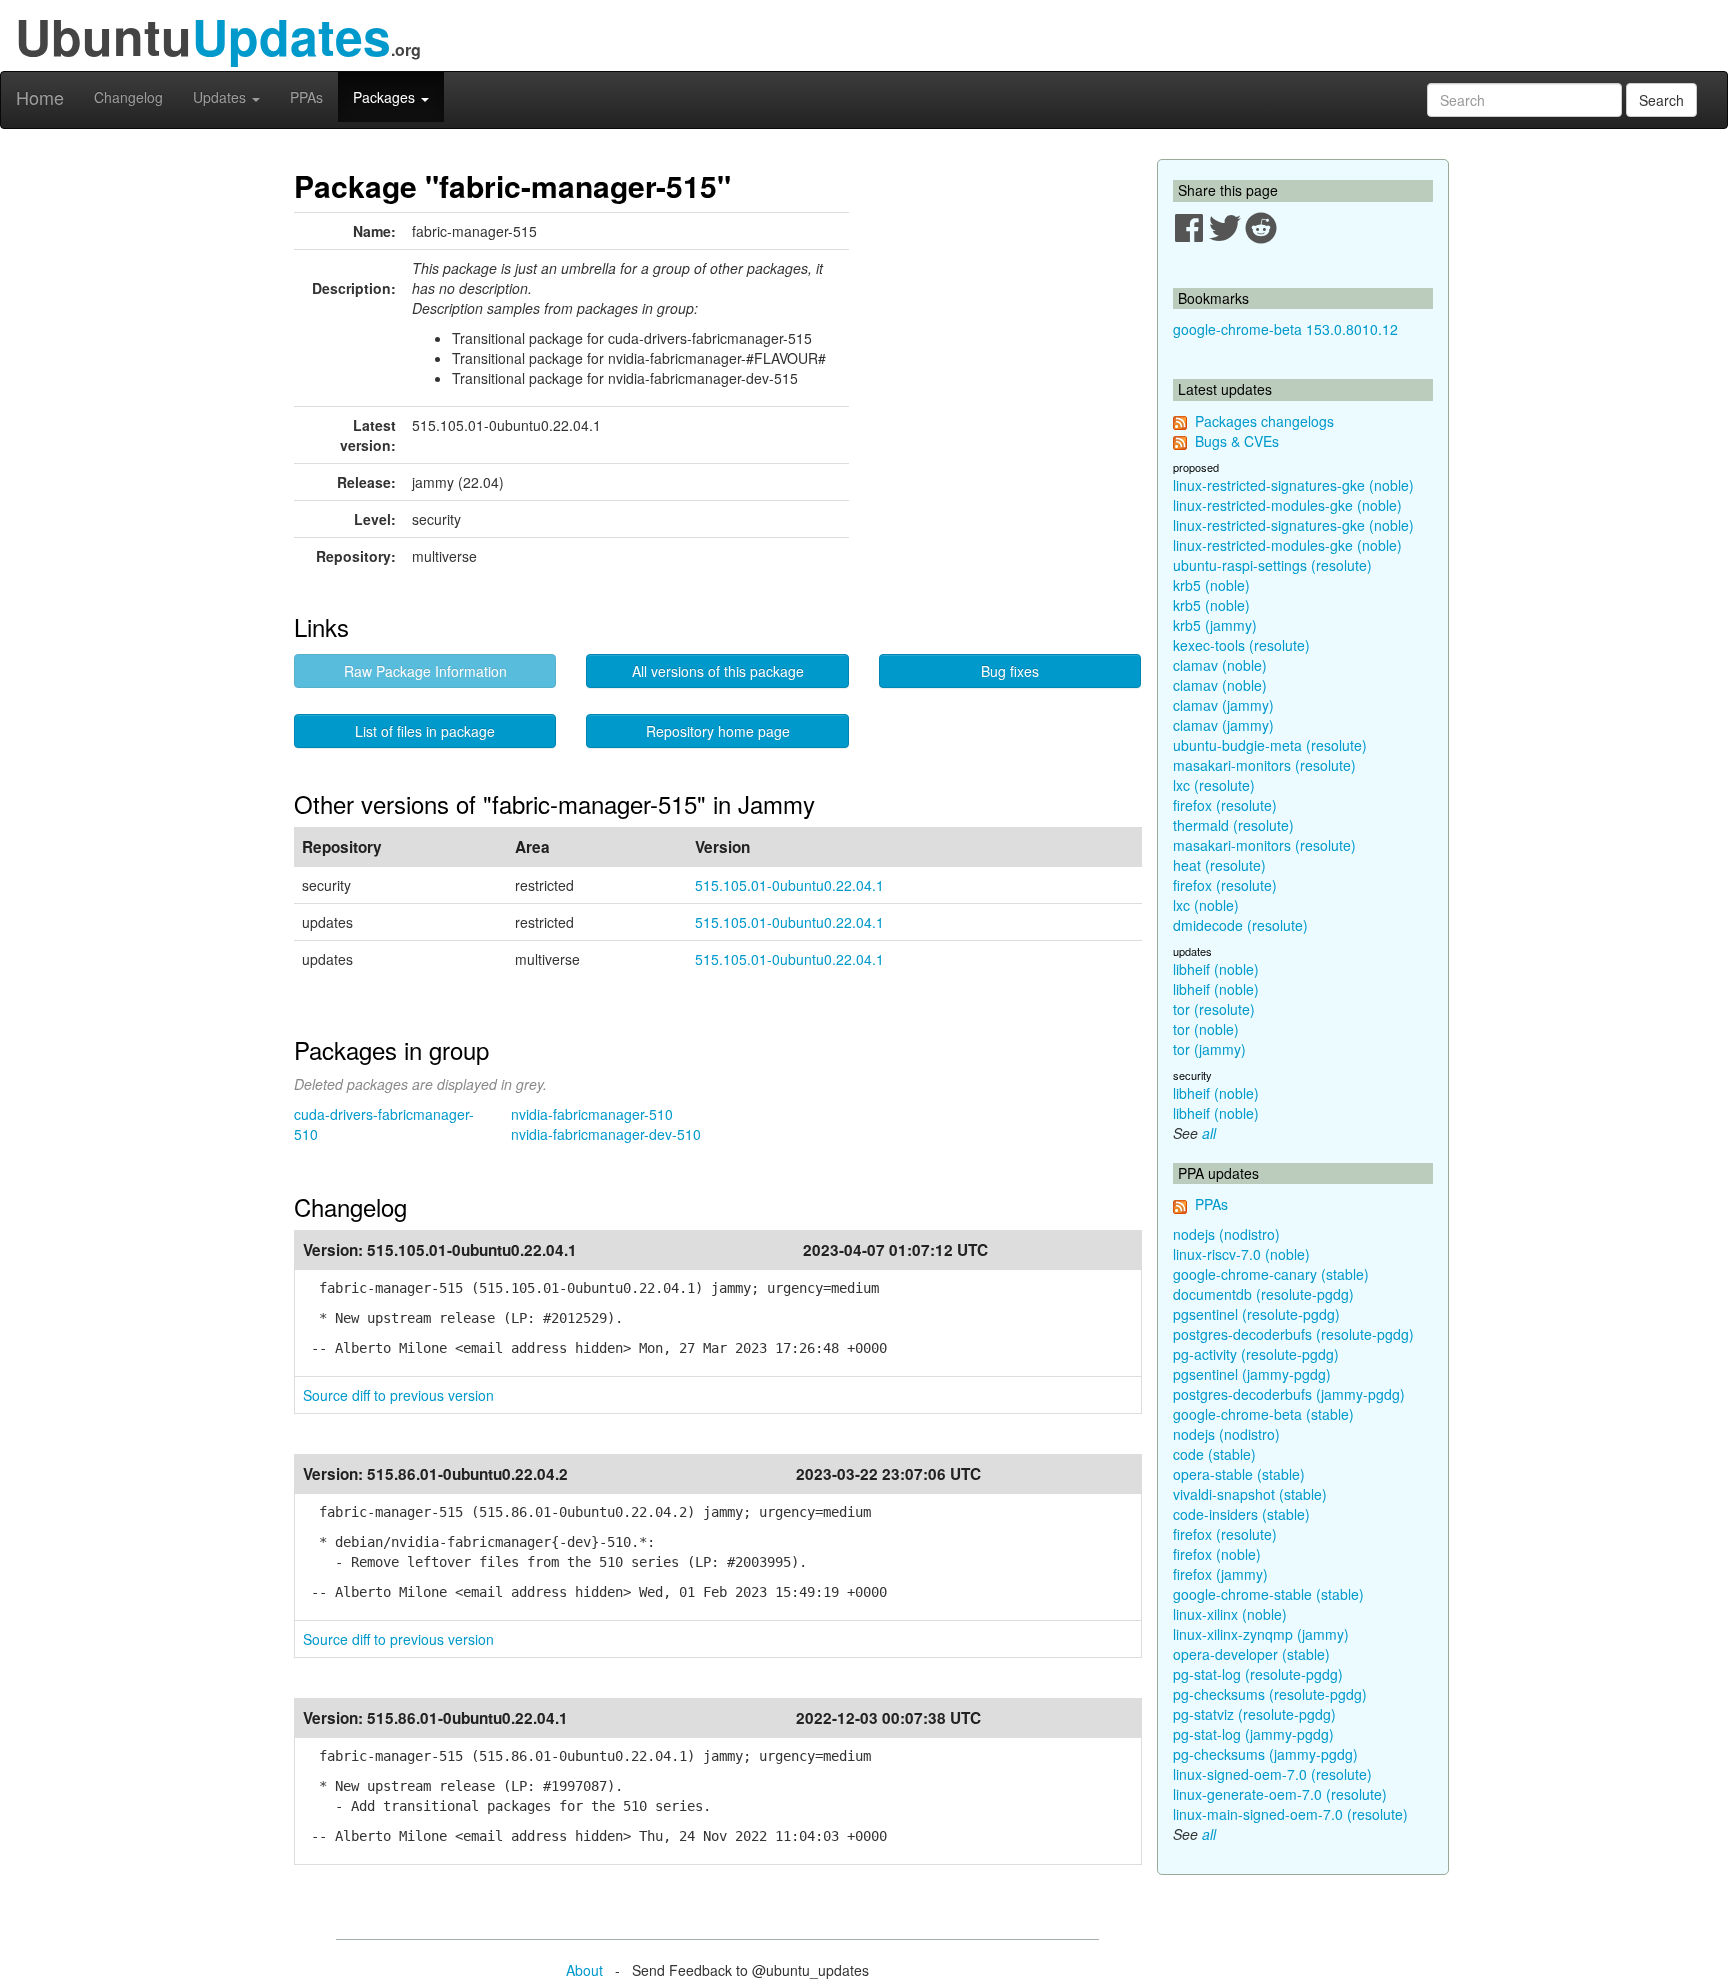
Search (1661, 100)
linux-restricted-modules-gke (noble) (1287, 505)
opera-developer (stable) (1251, 1654)
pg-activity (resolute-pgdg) (1256, 1354)
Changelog (128, 97)
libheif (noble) (1216, 969)
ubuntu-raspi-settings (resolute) (1272, 565)
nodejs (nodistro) (1226, 1234)
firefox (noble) (1217, 1554)
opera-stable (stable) (1239, 1474)
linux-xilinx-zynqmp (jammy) (1261, 1634)
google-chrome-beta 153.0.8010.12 (1285, 329)
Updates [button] (221, 97)
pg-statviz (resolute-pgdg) (1254, 1714)
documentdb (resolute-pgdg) (1263, 1294)
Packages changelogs (1264, 421)
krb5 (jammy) (1215, 625)
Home (40, 97)
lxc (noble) (1206, 905)
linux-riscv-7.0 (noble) (1241, 1254)
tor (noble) (1206, 1029)
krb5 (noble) (1211, 585)
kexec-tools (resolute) (1241, 645)
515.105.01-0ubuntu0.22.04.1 (789, 885)
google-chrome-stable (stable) (1268, 1594)
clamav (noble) (1220, 665)
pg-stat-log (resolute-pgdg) (1258, 1674)
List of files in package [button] (425, 731)
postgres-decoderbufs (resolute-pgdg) (1293, 1334)
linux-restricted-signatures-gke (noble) (1293, 485)
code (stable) (1214, 1454)
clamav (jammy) (1223, 705)
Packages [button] (386, 97)
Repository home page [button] (718, 731)
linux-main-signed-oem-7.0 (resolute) (1290, 1814)
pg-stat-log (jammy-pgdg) (1253, 1734)
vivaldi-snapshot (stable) (1250, 1494)
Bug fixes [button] (1010, 671)
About (584, 1970)
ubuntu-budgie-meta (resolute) (1270, 745)
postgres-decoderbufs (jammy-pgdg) (1289, 1394)
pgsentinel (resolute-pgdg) (1256, 1314)
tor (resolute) (1214, 1009)
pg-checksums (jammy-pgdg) (1265, 1754)
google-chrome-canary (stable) (1271, 1274)
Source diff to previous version (398, 1395)
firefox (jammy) (1220, 1574)
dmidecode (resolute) (1240, 925)
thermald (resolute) (1233, 825)
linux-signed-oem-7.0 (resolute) (1272, 1774)
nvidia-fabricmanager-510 (592, 1114)
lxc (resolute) (1214, 785)
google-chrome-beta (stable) (1263, 1414)
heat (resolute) (1219, 865)
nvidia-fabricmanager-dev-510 (606, 1134)
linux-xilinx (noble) (1230, 1614)
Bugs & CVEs (1237, 441)
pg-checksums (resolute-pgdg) (1270, 1694)
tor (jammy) (1209, 1049)
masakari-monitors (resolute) (1264, 765)
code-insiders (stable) (1241, 1514)
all (1209, 1133)
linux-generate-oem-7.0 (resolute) (1280, 1794)
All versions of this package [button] (718, 671)
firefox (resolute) (1225, 805)
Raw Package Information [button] (425, 671)
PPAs (306, 97)
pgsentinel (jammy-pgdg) (1252, 1374)
